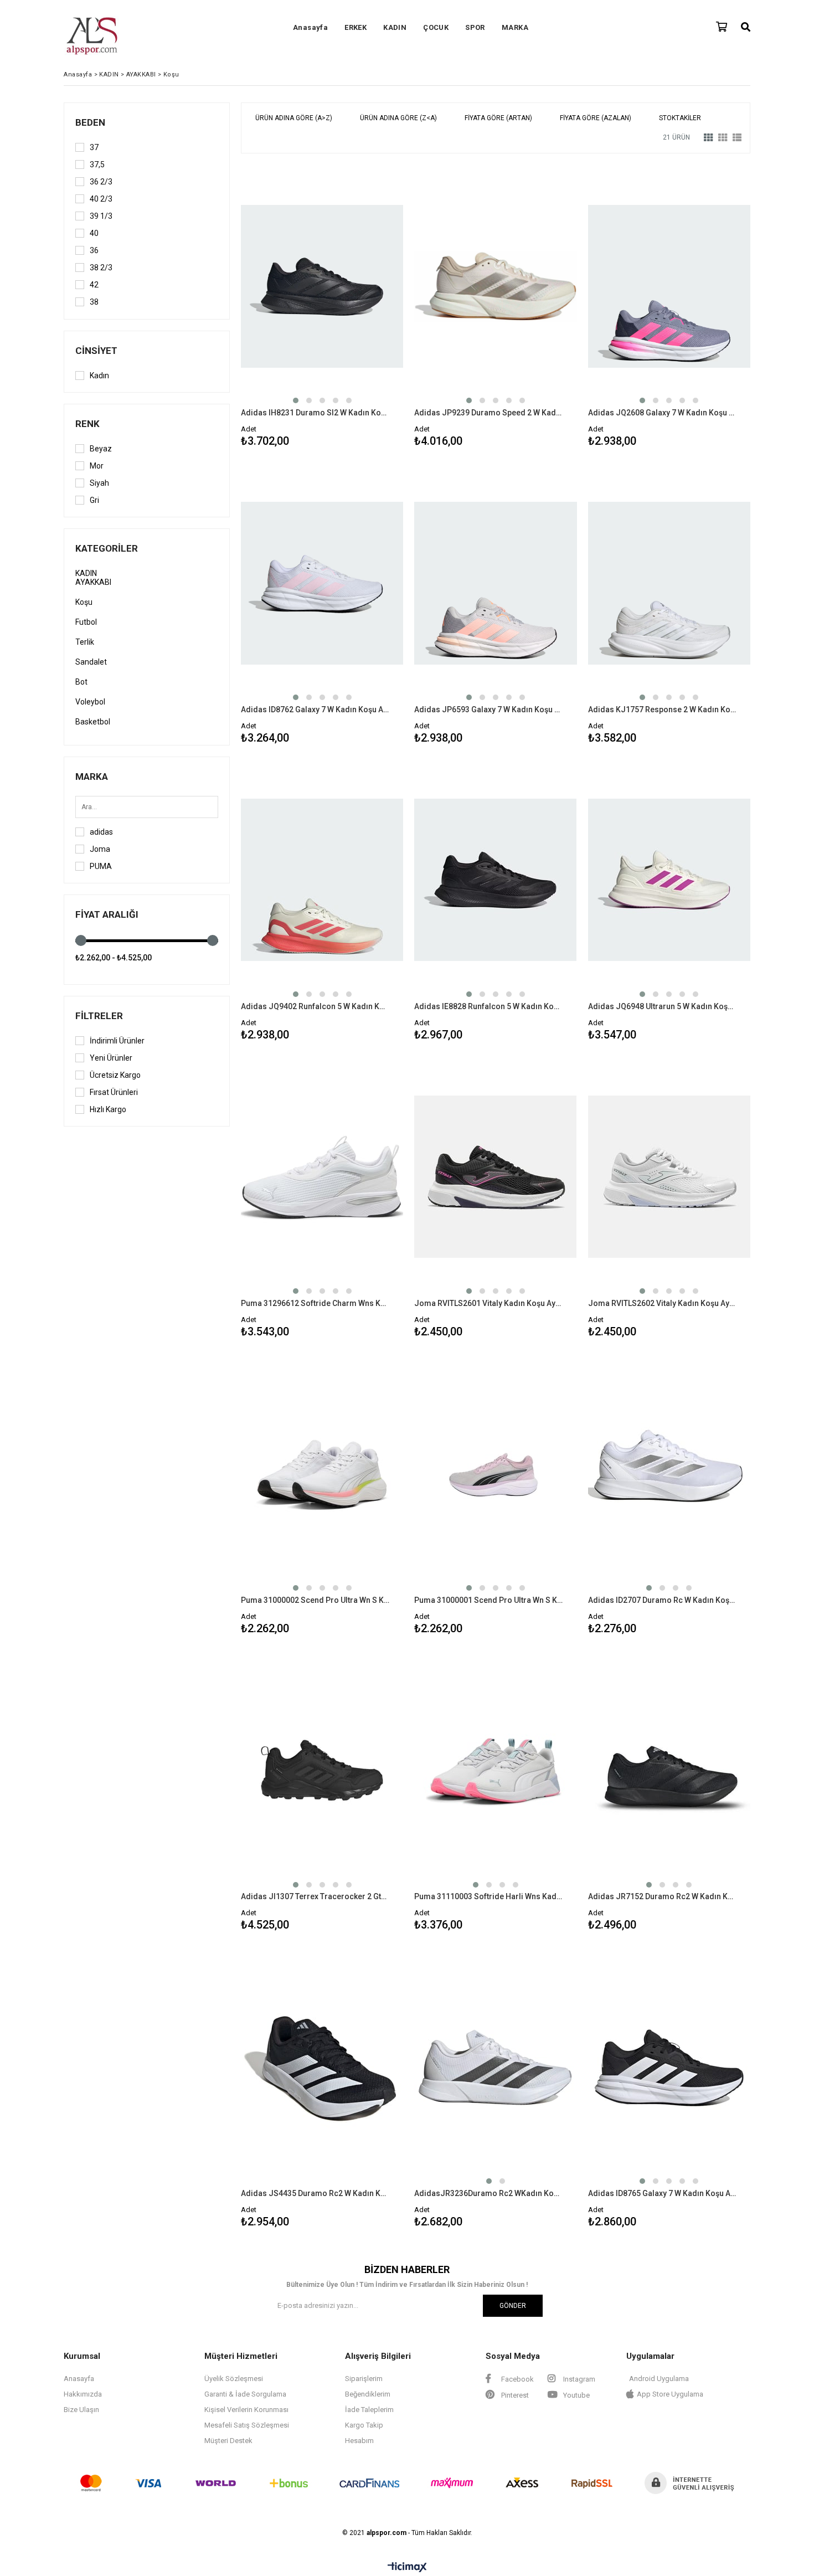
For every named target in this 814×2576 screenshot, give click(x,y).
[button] (296, 400)
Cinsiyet (96, 351)
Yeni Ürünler (111, 1058)
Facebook (517, 2379)
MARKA (515, 27)
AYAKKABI (93, 582)
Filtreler (99, 1016)
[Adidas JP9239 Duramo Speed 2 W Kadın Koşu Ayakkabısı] (495, 286)
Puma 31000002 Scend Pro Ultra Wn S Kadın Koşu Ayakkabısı (315, 1600)
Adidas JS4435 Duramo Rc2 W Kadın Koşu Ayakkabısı (315, 2193)
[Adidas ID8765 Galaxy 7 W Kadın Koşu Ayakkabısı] (669, 2067)
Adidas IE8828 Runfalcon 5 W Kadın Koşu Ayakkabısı (488, 1006)
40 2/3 (101, 199)
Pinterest (514, 2395)
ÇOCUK (436, 27)
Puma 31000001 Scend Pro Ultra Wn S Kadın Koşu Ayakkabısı (488, 1600)
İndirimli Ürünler (117, 1041)
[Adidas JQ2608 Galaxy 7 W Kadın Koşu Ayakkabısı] (669, 286)
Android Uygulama (659, 2379)
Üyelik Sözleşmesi (234, 2379)
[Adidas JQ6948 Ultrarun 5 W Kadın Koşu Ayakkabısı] (669, 880)
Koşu (84, 602)
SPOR (475, 27)
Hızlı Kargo (108, 1109)
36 (94, 250)
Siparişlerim (364, 2379)
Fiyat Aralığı (107, 914)
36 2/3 (101, 182)
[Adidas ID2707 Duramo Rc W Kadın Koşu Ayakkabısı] (669, 1474)
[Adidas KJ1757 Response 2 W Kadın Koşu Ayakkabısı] (669, 583)
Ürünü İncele (361, 308)
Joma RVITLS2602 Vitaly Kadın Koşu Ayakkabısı (662, 1303)
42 (94, 285)
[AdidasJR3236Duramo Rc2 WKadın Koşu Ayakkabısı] (495, 2067)
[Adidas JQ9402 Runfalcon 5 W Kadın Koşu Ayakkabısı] (322, 880)
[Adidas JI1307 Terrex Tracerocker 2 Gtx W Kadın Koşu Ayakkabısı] (322, 1771)
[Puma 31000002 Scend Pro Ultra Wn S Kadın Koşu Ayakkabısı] (322, 1474)
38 (94, 302)
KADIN (395, 27)
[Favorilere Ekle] (322, 308)
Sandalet (91, 662)
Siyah (99, 483)
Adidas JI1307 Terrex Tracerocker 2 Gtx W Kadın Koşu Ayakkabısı (315, 1896)
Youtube (576, 2395)
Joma (100, 849)
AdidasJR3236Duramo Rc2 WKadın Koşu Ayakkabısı (488, 2193)
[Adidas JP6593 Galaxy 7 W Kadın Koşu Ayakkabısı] (495, 583)
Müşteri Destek (228, 2441)
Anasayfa (310, 27)
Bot (81, 682)
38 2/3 (101, 268)
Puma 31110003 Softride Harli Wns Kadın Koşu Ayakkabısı (488, 1896)
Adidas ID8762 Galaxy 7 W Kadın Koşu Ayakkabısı (315, 709)
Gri (94, 500)
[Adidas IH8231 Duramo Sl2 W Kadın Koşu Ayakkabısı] (322, 286)
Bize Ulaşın (81, 2410)
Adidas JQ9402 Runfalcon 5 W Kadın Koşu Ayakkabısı (315, 1006)
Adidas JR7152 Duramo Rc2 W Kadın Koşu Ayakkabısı (662, 1896)
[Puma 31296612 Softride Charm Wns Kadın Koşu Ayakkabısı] (322, 1177)
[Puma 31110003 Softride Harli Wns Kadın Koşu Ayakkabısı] (495, 1771)
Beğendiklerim (368, 2394)
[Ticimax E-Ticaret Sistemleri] (407, 2568)
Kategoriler (107, 548)
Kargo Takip (364, 2425)
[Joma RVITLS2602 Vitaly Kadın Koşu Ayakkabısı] (669, 1177)
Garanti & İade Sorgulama (245, 2394)
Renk (87, 424)
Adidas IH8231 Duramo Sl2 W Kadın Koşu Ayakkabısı (315, 413)
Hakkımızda (83, 2394)
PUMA (101, 866)
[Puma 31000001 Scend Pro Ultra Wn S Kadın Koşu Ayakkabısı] (495, 1474)
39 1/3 (101, 216)
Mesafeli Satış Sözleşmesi (247, 2425)
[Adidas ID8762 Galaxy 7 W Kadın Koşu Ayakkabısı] (322, 583)
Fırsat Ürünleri (114, 1092)
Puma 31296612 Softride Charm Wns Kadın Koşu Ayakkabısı (315, 1303)
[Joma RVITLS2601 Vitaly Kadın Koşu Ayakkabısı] (495, 1177)
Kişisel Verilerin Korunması (246, 2410)
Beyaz (101, 449)
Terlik (85, 642)
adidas (101, 832)
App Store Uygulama (670, 2394)
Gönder (513, 2306)
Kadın (99, 376)
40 (94, 233)
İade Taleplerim (369, 2410)
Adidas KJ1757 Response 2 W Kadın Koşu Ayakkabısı (662, 709)
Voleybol (90, 702)
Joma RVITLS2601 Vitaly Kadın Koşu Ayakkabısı (488, 1303)
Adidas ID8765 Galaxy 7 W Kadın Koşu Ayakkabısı (662, 2193)
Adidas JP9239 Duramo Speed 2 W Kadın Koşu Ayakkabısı (488, 413)
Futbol (86, 622)
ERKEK (356, 27)
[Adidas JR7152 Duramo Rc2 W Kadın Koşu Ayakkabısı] (669, 1771)
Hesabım (359, 2441)
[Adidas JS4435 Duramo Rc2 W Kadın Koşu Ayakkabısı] (322, 2067)
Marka (92, 777)
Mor (97, 466)
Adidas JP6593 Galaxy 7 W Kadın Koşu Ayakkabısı (488, 709)
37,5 (97, 164)
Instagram (578, 2379)
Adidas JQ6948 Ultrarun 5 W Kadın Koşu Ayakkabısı (662, 1006)
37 (94, 147)
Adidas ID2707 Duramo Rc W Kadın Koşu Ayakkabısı (662, 1600)
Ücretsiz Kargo (115, 1075)
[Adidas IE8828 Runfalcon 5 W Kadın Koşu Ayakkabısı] (495, 880)
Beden (90, 122)
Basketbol (93, 722)
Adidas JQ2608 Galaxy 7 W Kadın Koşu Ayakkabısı (662, 413)
